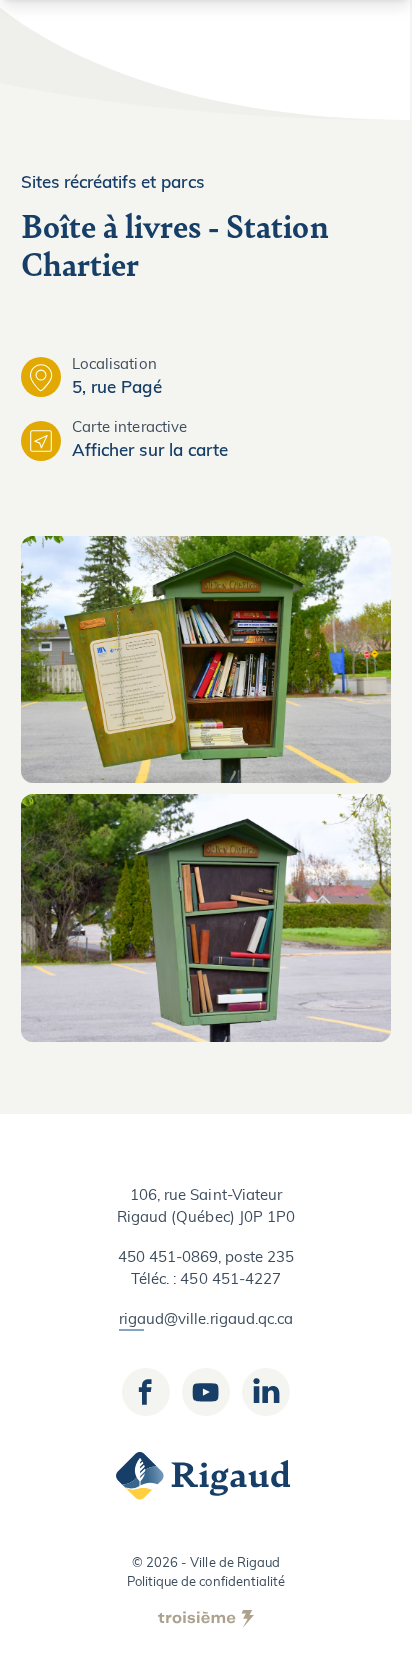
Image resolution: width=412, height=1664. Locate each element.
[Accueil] (206, 1476)
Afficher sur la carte (150, 451)
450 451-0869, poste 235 (206, 1258)
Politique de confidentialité (206, 1582)
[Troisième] (206, 1619)
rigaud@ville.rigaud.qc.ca (206, 1320)
